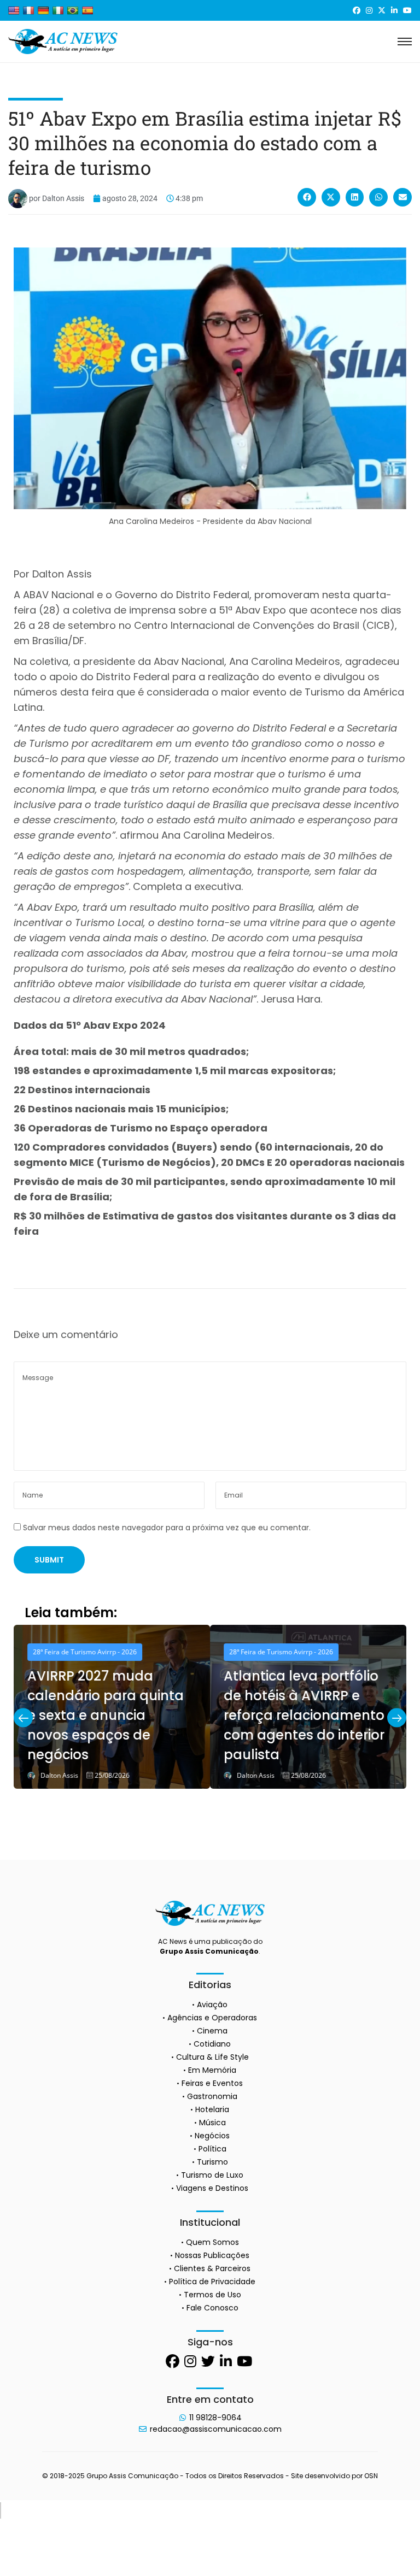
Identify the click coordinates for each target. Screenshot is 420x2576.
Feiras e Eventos (212, 2083)
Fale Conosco (212, 2308)
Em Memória (212, 2070)
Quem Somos (212, 2242)
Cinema (212, 2031)
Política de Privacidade (212, 2282)
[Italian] (58, 10)
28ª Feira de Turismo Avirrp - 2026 (85, 1652)
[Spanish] (87, 10)
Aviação (212, 2005)
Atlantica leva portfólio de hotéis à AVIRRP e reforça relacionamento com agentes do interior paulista (304, 1715)
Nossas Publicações (212, 2255)
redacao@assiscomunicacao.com (216, 2429)
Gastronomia (212, 2096)
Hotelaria (212, 2109)
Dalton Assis (59, 1776)
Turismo (212, 2162)
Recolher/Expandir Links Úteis (1, 2510)
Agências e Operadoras (212, 2018)
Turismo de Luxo (212, 2175)
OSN (371, 2476)
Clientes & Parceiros (212, 2268)
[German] (43, 10)
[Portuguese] (73, 10)
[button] (307, 197)
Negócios (212, 2136)
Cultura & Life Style (212, 2057)
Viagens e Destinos (212, 2188)
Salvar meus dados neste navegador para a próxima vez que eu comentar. (167, 1528)
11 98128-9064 (215, 2418)
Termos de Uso (212, 2295)
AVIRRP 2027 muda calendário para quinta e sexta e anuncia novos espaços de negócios (106, 1715)
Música (212, 2123)
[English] (14, 10)
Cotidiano (212, 2044)
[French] (28, 10)
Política (212, 2149)
